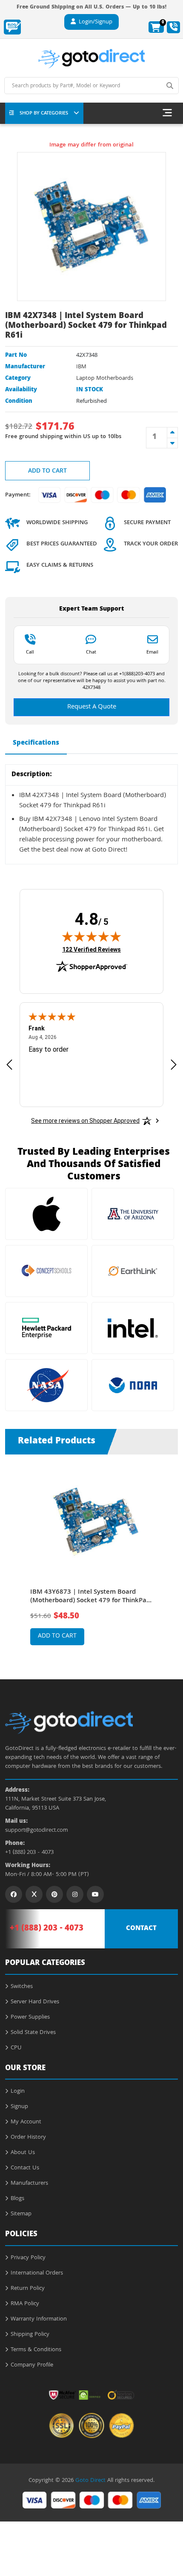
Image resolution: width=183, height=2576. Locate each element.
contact (141, 1929)
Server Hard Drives (35, 2002)
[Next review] (174, 1064)
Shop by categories (44, 113)
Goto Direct (90, 2481)
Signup (19, 2107)
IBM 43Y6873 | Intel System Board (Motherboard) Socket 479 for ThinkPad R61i (90, 1597)
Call (30, 652)
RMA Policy (25, 2304)
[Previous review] (9, 1064)
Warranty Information (39, 2319)
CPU (16, 2048)
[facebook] (14, 1894)
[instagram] (75, 1894)
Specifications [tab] (36, 743)
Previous (15, 1554)
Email (152, 652)
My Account (26, 2122)
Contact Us (25, 2168)
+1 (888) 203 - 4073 (29, 1853)
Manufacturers (29, 2183)
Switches (22, 1987)
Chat (91, 652)
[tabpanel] (92, 1560)
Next (168, 1554)
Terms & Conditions (36, 2350)
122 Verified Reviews (91, 949)
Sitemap (21, 2214)
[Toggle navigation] (167, 113)
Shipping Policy (30, 2335)
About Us (23, 2153)
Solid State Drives (33, 2033)
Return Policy (28, 2289)
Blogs (17, 2199)
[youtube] (95, 1894)
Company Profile (32, 2365)
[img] (91, 936)
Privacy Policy (28, 2258)
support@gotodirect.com (37, 1831)
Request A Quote (92, 707)
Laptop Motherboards (105, 379)
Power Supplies (30, 2017)
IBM (81, 367)
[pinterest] (54, 1894)
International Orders (37, 2273)
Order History (28, 2137)
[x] (34, 1894)
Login (18, 2091)
